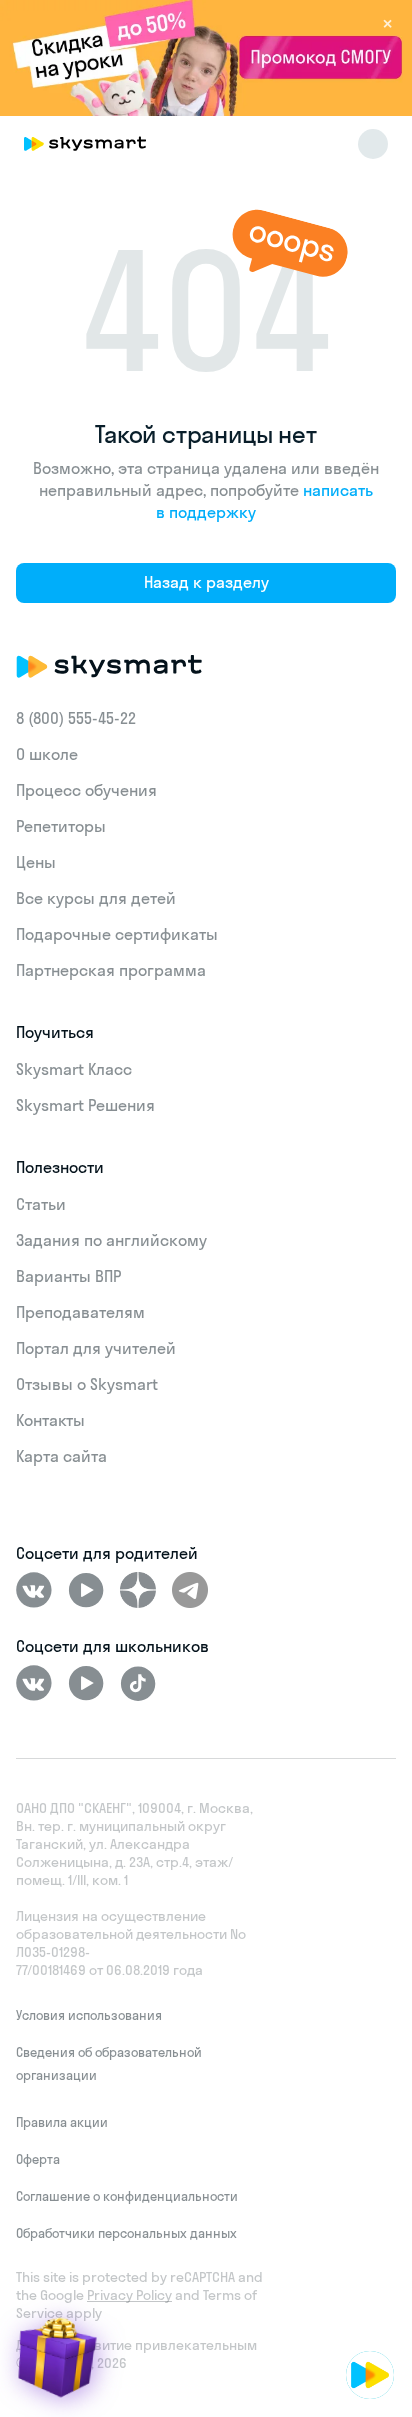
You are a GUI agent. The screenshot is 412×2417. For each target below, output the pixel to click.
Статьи (41, 1204)
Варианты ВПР (68, 1276)
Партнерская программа (111, 970)
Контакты (50, 1420)
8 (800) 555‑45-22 (76, 718)
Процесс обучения (86, 790)
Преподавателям (80, 1312)
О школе (47, 754)
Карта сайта (61, 1456)
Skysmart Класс (74, 1069)
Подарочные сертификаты (117, 934)
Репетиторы (61, 826)
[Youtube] (86, 1590)
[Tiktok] (138, 1683)
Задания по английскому (111, 1240)
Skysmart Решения (85, 1105)
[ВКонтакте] (34, 1590)
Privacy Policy (129, 2295)
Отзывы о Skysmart (87, 1384)
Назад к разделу (206, 582)
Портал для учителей (96, 1348)
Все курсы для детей (96, 898)
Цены (36, 862)
